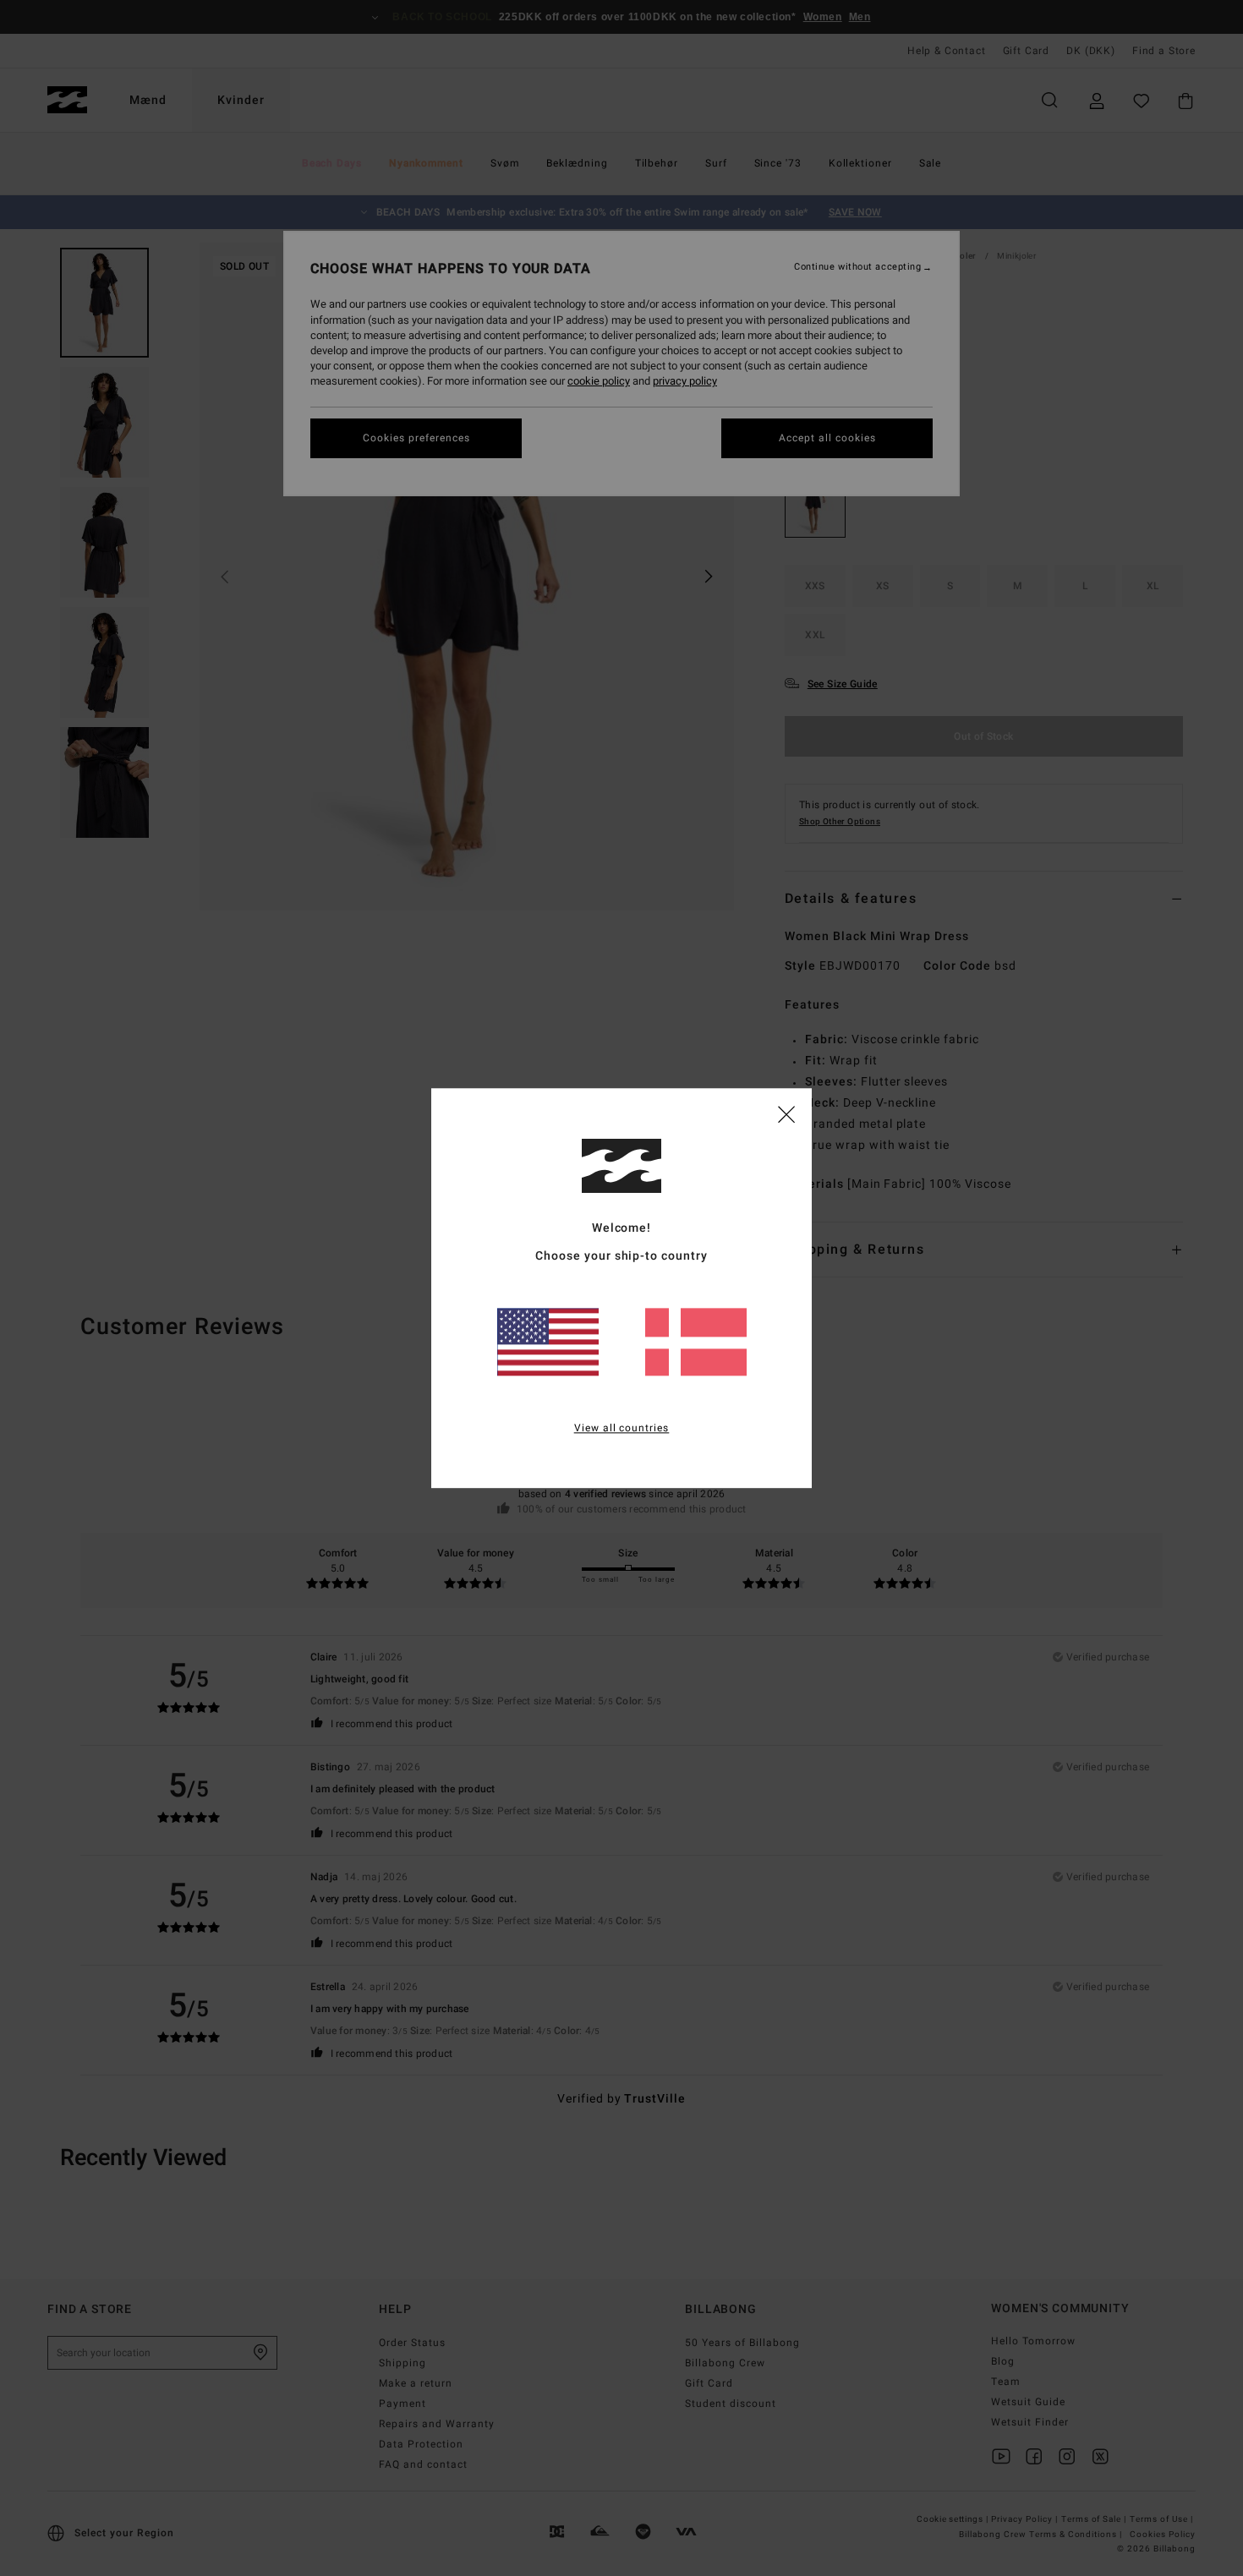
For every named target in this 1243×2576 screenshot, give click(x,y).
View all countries (622, 1428)
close (786, 1113)
